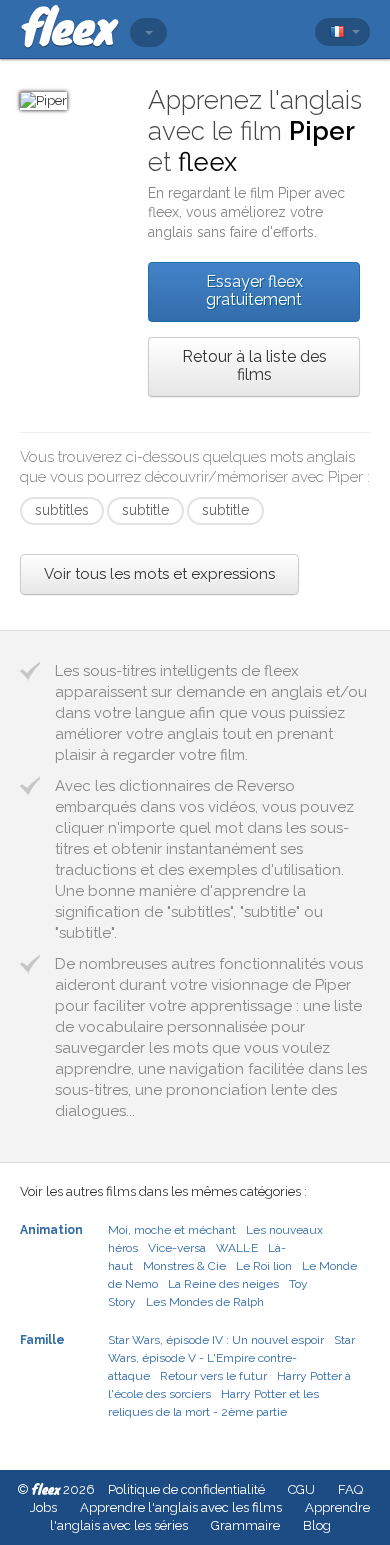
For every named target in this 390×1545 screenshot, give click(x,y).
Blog (317, 1525)
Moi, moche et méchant (172, 1230)
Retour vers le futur (213, 1376)
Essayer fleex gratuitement (254, 290)
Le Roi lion (264, 1266)
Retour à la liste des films (254, 365)
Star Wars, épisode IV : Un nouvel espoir (216, 1340)
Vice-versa (177, 1248)
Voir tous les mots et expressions (159, 574)
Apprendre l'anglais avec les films (181, 1507)
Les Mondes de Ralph (205, 1302)
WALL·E (237, 1248)
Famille (42, 1340)
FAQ (350, 1489)
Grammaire (245, 1525)
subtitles (62, 510)
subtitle (145, 510)
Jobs (43, 1507)
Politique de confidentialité (186, 1489)
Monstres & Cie (184, 1266)
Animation (51, 1230)
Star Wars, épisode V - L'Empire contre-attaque (231, 1358)
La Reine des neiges (223, 1284)
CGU (301, 1489)
